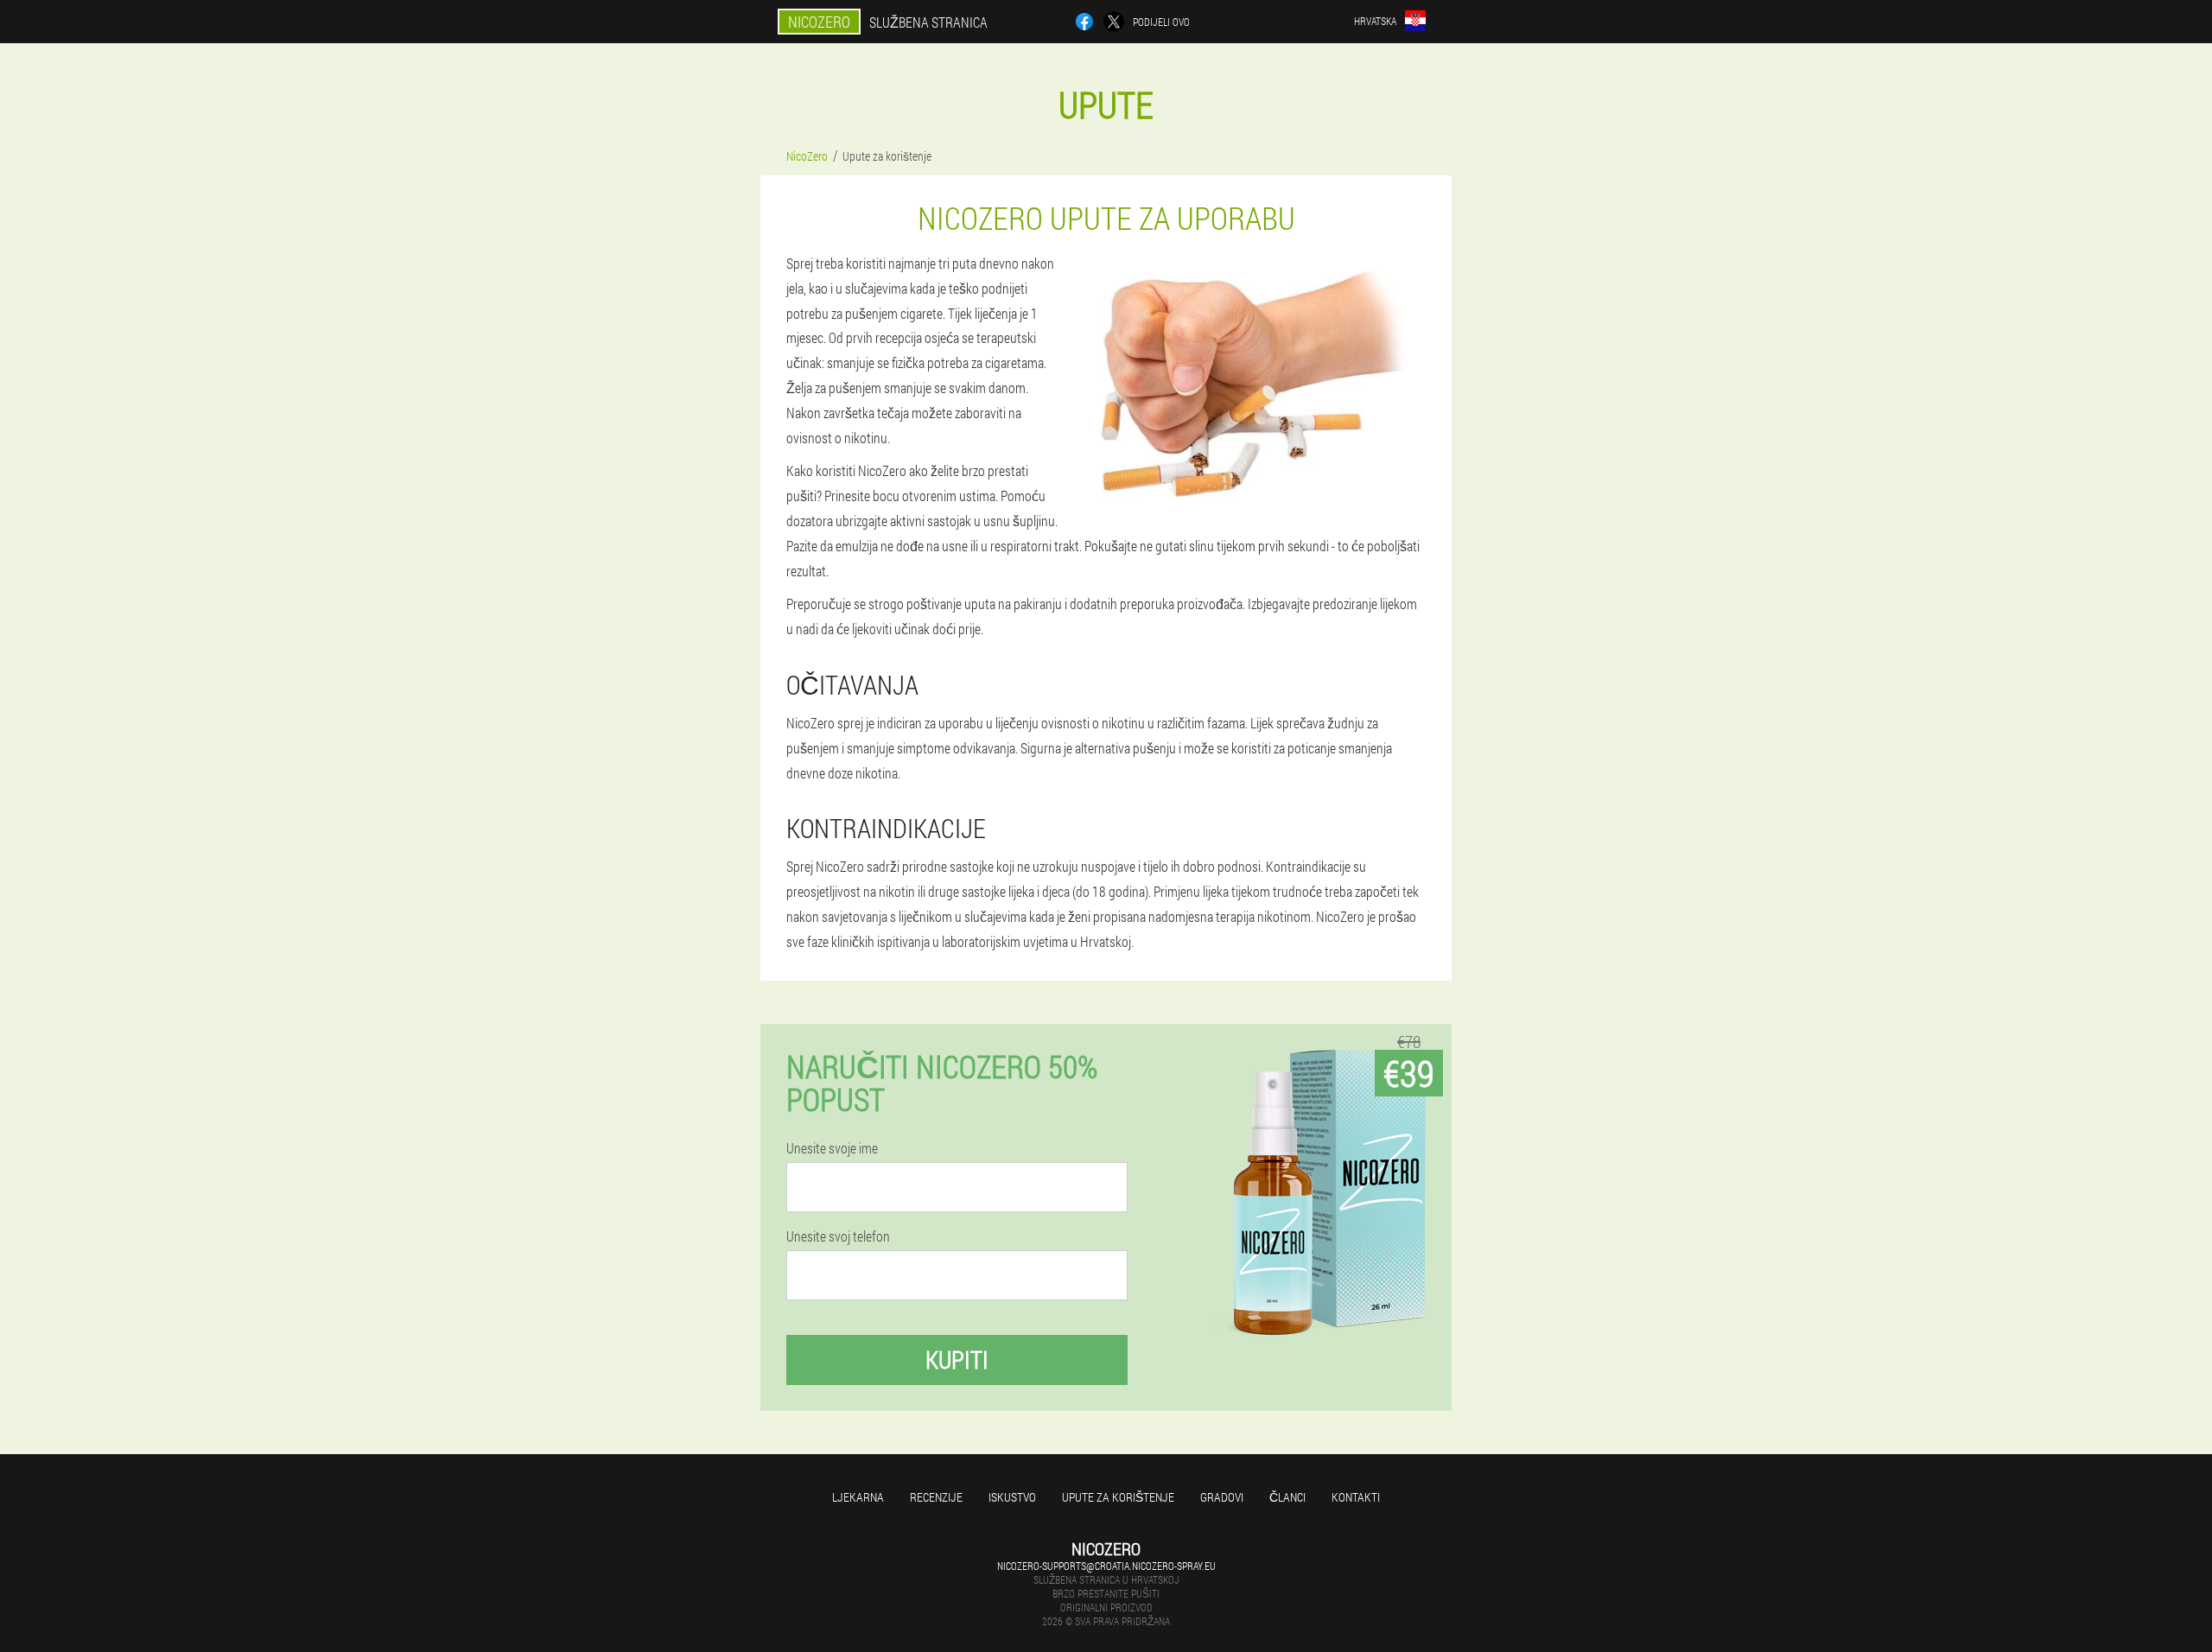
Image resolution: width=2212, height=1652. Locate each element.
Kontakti (1356, 1497)
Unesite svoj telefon (838, 1236)
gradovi (1222, 1497)
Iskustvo (1012, 1497)
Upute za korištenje (1118, 1497)
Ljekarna (858, 1497)
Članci (1287, 1497)
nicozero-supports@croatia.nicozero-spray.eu (1106, 1566)
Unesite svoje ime (832, 1148)
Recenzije (936, 1497)
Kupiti (957, 1360)
